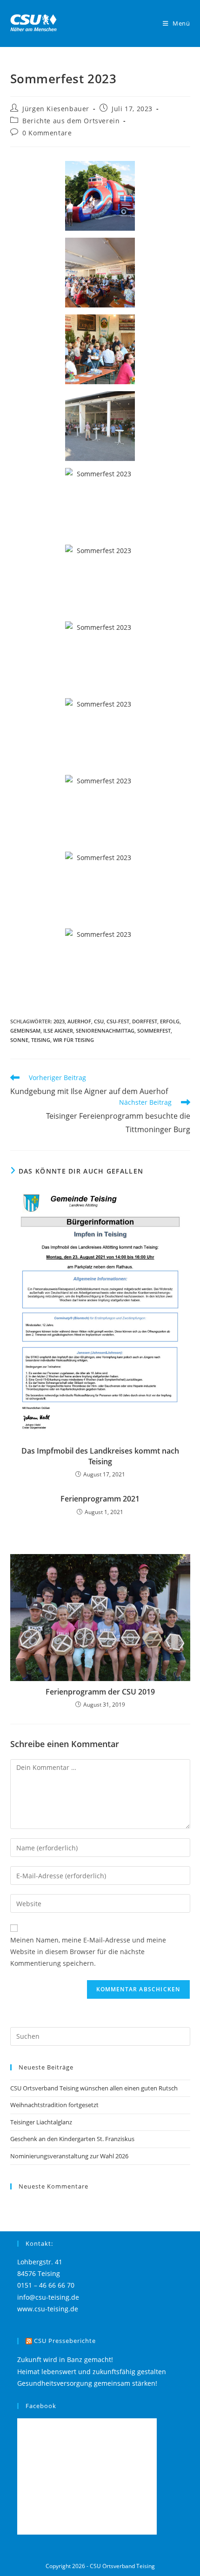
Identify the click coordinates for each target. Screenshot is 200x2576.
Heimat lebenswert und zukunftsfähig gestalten (92, 2372)
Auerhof (79, 1021)
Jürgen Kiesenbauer (56, 109)
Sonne (19, 1040)
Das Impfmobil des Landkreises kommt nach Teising (100, 1456)
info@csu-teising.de (48, 2297)
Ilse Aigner (58, 1031)
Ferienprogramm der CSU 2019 (100, 1692)
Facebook (41, 2406)
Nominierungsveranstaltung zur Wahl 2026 (69, 2156)
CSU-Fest (118, 1021)
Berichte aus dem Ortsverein (71, 121)
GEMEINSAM (25, 1031)
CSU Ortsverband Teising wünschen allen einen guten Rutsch (94, 2088)
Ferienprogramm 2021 (100, 1499)
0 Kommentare (47, 133)
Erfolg (170, 1021)
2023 (59, 1021)
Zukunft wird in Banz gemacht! (65, 2359)
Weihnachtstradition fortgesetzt (54, 2105)
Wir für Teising (73, 1040)
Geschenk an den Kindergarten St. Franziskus (72, 2139)
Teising (41, 1040)
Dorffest (145, 1021)
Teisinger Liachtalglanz (41, 2122)
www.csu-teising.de (48, 2309)
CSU (99, 1021)
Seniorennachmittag (105, 1031)
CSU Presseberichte (65, 2341)
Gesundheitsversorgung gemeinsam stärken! (87, 2383)
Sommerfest (154, 1031)
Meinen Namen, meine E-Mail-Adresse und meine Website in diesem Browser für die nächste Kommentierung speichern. (88, 1952)
